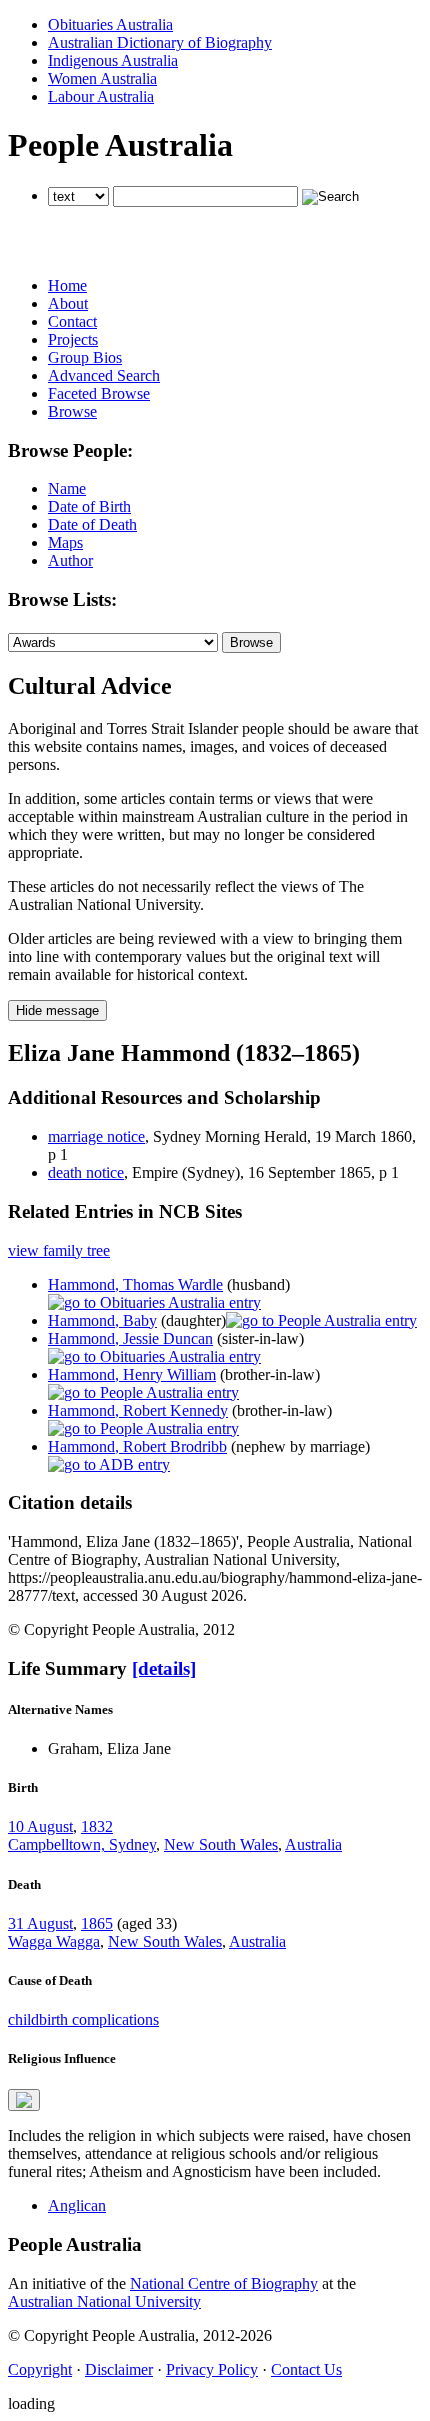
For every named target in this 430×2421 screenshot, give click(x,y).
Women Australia (102, 78)
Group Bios (85, 357)
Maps (65, 542)
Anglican (77, 2205)
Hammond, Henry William (132, 1374)
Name (67, 488)
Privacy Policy (212, 2369)
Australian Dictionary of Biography (160, 42)
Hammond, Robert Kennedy (138, 1410)
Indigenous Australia (113, 60)
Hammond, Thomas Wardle (135, 1284)
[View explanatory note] (24, 2100)
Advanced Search (104, 375)
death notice (86, 1172)
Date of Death (92, 524)
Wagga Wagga (54, 1941)
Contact (72, 321)
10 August (40, 1826)
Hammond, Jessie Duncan (130, 1338)
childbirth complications (83, 2019)
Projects (73, 339)
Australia (313, 1844)
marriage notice (96, 1136)
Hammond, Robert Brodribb (137, 1446)
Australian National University (104, 2301)
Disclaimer (119, 2369)
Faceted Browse (99, 393)
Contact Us (306, 2369)
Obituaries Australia (110, 24)
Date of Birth (89, 506)
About (68, 303)
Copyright (40, 2369)
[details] (164, 1668)
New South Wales (221, 1844)
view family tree (59, 1250)
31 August (40, 1923)
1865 (97, 1923)
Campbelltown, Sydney (82, 1844)
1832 (97, 1826)
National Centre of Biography (224, 2283)
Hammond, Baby (102, 1320)
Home (67, 285)
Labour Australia (101, 96)
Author (70, 560)
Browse (72, 411)
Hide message (57, 1010)
